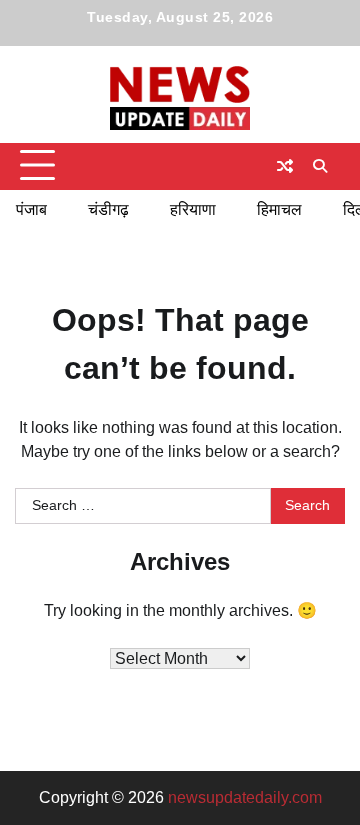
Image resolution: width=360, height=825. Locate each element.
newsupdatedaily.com (245, 797)
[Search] (320, 166)
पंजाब (31, 209)
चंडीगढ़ (108, 209)
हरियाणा (193, 209)
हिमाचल (279, 209)
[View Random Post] (285, 166)
